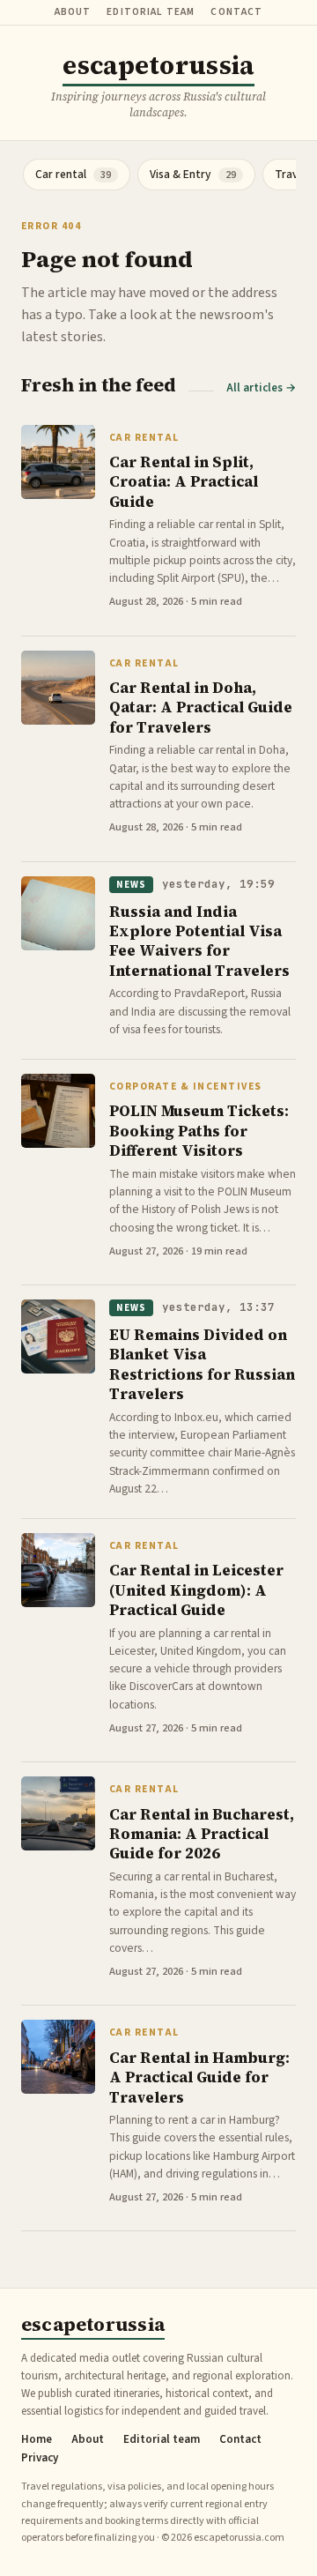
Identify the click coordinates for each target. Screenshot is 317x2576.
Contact (236, 12)
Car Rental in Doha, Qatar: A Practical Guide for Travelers (201, 707)
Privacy (40, 2458)
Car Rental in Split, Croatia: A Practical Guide (184, 482)
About (73, 12)
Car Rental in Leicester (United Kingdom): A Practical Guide (196, 1590)
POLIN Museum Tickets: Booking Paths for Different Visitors (199, 1131)
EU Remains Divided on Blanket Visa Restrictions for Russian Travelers (202, 1364)
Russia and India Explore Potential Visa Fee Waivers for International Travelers (199, 941)
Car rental (144, 438)
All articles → (261, 388)
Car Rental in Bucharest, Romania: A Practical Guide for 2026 (202, 1834)
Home (37, 2440)
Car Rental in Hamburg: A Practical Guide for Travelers (199, 2077)
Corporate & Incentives (186, 1087)
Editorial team (151, 12)
